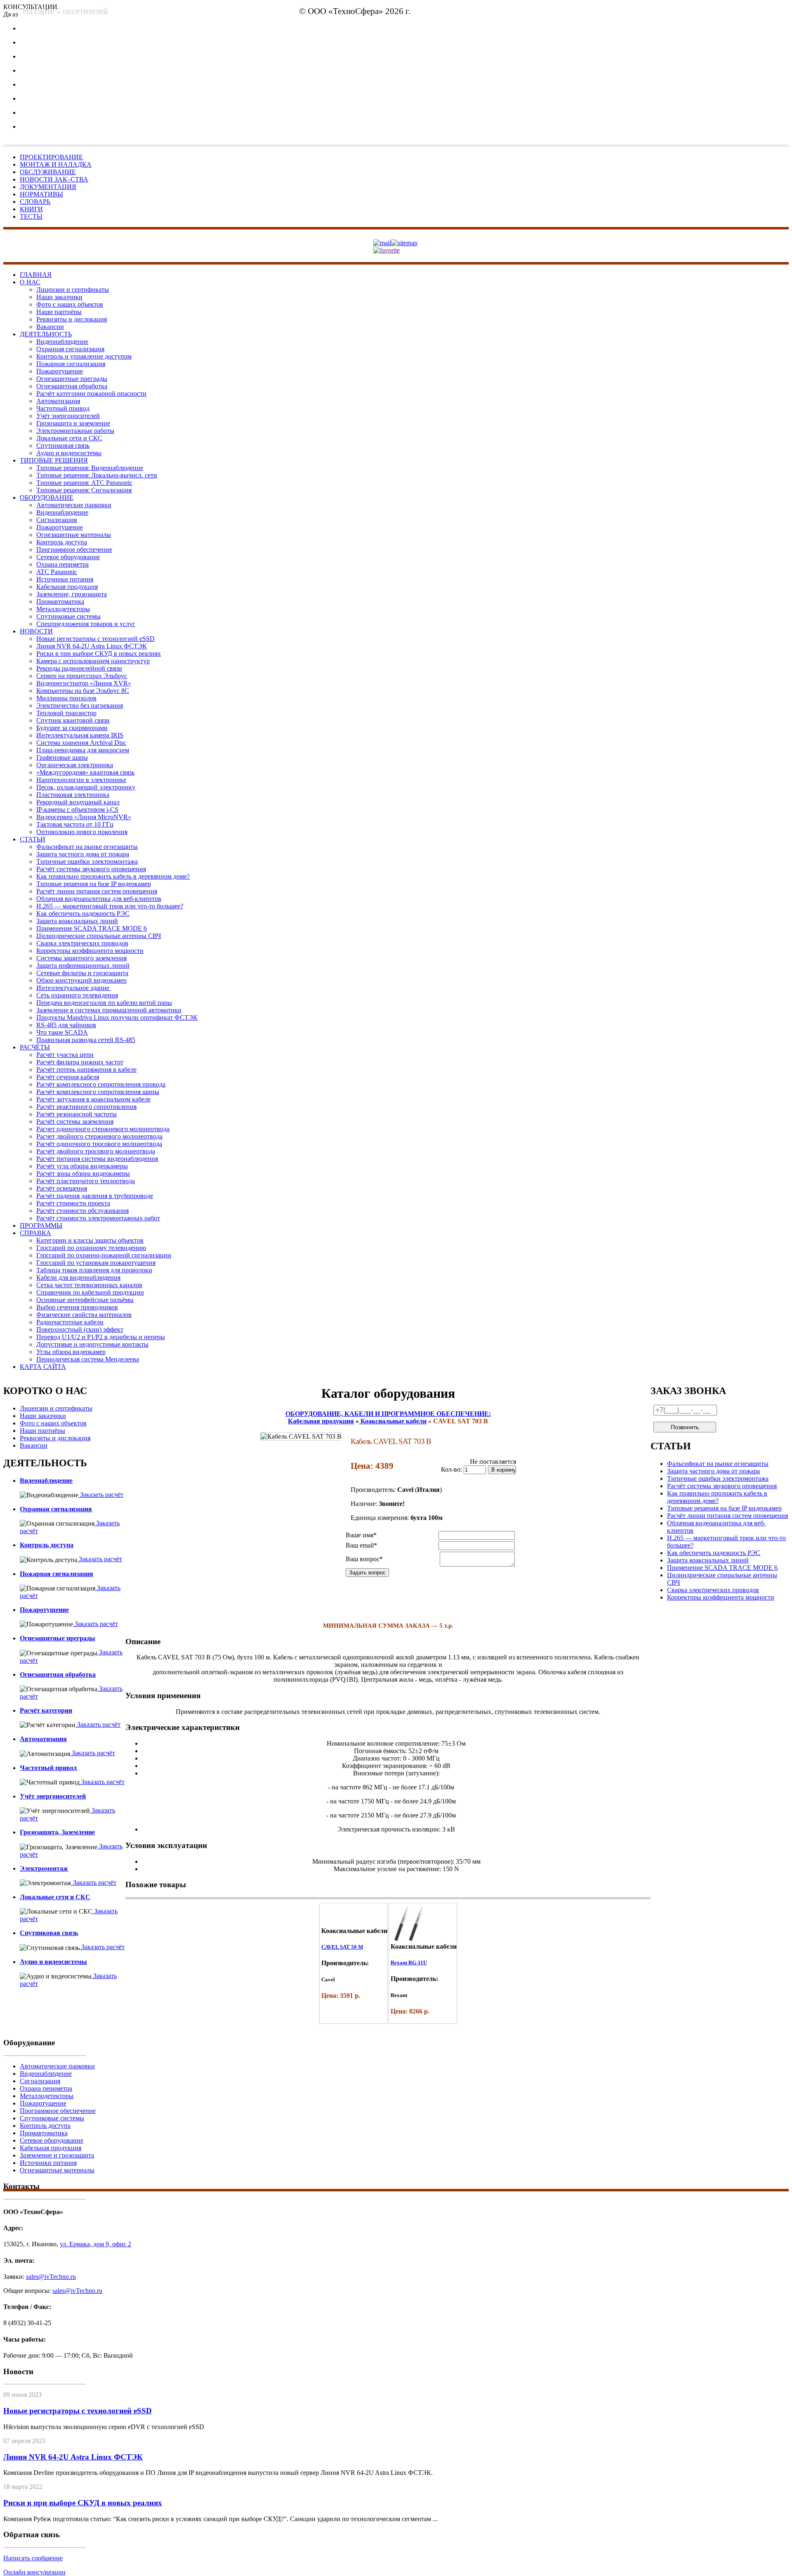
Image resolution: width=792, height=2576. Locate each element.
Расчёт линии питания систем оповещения (97, 891)
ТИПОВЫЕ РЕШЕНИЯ (54, 460)
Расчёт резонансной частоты (77, 1114)
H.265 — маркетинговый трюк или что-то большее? (110, 906)
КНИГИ (31, 209)
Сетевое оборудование (68, 557)
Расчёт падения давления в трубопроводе (95, 1196)
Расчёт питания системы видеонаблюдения (97, 1159)
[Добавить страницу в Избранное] (387, 250)
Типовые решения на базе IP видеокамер (94, 884)
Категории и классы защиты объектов (90, 1240)
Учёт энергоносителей (68, 416)
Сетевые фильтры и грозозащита (82, 973)
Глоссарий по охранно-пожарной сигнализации (104, 1255)
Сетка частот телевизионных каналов (89, 1285)
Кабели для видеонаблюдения (78, 1277)
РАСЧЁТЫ (35, 1047)
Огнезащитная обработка (72, 386)
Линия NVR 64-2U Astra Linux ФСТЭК (92, 646)
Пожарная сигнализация (71, 364)
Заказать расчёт (101, 1495)
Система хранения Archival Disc (81, 743)
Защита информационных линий (83, 965)
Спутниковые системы (68, 616)
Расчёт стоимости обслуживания (82, 1211)
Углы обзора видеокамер (71, 1352)
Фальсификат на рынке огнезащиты (87, 847)
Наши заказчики (59, 297)
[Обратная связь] (382, 242)
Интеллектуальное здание (74, 988)
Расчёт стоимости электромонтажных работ (98, 1218)
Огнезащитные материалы (74, 535)
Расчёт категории (46, 1710)
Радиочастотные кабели (70, 1322)
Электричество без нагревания (80, 705)
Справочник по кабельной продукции (90, 1292)
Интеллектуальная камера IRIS (80, 735)
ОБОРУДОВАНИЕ (47, 497)
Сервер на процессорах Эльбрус (82, 676)
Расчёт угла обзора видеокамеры (82, 1166)
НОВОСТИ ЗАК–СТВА (54, 179)
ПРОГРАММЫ (41, 1225)
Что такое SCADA (62, 1032)
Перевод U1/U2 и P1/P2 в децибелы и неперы (101, 1337)
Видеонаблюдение (62, 341)
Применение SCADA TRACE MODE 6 (92, 928)
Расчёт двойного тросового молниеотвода (96, 1151)
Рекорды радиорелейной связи (79, 668)
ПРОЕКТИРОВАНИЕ (51, 157)
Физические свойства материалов (84, 1315)
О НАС (30, 282)
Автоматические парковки (74, 505)
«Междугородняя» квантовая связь (85, 772)
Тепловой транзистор (66, 713)
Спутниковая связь (63, 445)
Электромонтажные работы (75, 431)
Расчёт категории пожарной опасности (91, 393)
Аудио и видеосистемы (69, 453)
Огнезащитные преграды (72, 379)
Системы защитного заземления (81, 958)
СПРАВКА (35, 1233)
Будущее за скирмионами (72, 728)
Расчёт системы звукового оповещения (91, 869)
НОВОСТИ (36, 631)
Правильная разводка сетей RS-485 (86, 1040)
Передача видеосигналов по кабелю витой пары (104, 1003)
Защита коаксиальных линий (77, 921)
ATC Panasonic (57, 572)
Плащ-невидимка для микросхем (83, 750)
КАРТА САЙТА (43, 1367)
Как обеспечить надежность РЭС (83, 913)
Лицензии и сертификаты (73, 290)
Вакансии (50, 327)
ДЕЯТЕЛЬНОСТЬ (46, 334)
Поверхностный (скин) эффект (80, 1329)
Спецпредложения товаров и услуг (86, 624)
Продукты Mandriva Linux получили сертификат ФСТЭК (117, 1017)
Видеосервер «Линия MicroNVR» (84, 817)
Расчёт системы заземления (75, 1121)
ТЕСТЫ (31, 216)
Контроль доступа (62, 542)
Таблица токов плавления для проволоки (94, 1270)
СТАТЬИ (33, 839)
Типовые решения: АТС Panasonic (84, 483)
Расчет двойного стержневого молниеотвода (99, 1136)
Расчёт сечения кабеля (68, 1077)
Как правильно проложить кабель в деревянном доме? (113, 876)
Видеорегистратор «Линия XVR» (84, 683)
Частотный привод (63, 408)
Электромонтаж (44, 1868)
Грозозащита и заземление (73, 423)
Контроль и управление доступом (84, 356)
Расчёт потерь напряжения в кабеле (86, 1069)
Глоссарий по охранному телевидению (91, 1248)
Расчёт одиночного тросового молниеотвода (99, 1144)
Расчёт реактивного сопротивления (86, 1107)
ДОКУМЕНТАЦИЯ (48, 187)
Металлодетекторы (63, 609)
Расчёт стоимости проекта (73, 1203)
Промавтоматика (60, 601)
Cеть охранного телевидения (77, 995)
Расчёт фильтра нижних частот (80, 1062)
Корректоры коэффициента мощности (90, 951)
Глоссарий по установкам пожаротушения (96, 1263)
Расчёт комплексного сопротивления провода (101, 1084)
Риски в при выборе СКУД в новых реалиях (99, 653)
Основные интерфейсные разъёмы (85, 1300)
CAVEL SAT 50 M (342, 1947)
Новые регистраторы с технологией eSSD (95, 639)
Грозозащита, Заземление (57, 1832)
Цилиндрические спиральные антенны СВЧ (99, 936)
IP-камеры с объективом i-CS (77, 809)
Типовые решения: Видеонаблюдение (90, 468)
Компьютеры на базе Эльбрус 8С (83, 691)
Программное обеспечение (74, 549)
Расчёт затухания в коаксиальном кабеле (93, 1099)
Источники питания (65, 579)
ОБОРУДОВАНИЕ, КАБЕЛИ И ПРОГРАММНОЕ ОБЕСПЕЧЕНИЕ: (388, 1414)
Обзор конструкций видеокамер (81, 980)
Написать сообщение (33, 2558)
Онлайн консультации (34, 2572)
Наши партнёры (59, 312)
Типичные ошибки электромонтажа (87, 861)
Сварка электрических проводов (82, 943)
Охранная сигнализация (70, 349)
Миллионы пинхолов (66, 698)
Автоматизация (58, 401)
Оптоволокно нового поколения (82, 832)
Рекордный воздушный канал (78, 802)
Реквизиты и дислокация (72, 319)
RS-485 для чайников (66, 1025)
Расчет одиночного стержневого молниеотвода (103, 1129)
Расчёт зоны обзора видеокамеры (83, 1173)
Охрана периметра (62, 564)
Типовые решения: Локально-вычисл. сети (97, 475)
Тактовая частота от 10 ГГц (75, 824)
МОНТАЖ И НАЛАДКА (56, 164)
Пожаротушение (60, 371)
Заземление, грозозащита (72, 594)
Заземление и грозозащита (57, 2155)
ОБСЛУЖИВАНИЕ (48, 172)
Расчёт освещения (62, 1188)
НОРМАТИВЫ (41, 194)
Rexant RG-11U (409, 1963)
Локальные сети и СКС (69, 438)
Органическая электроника (75, 765)
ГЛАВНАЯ (36, 275)
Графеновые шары (62, 757)
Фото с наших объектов (70, 304)
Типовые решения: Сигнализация (84, 490)
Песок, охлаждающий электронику (86, 787)
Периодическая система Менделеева (88, 1359)
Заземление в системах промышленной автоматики (109, 1010)
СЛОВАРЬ (35, 202)
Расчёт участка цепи (65, 1055)
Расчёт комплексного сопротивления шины (98, 1092)
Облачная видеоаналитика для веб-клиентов (99, 899)
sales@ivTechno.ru (51, 2277)
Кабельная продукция (67, 587)
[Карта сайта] (404, 242)
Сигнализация (57, 520)
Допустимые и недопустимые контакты (92, 1344)
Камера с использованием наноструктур (93, 661)
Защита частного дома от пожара (83, 854)
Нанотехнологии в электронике (81, 780)
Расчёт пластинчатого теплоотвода (86, 1181)
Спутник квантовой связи (73, 720)
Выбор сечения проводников (77, 1307)
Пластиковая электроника (73, 795)
